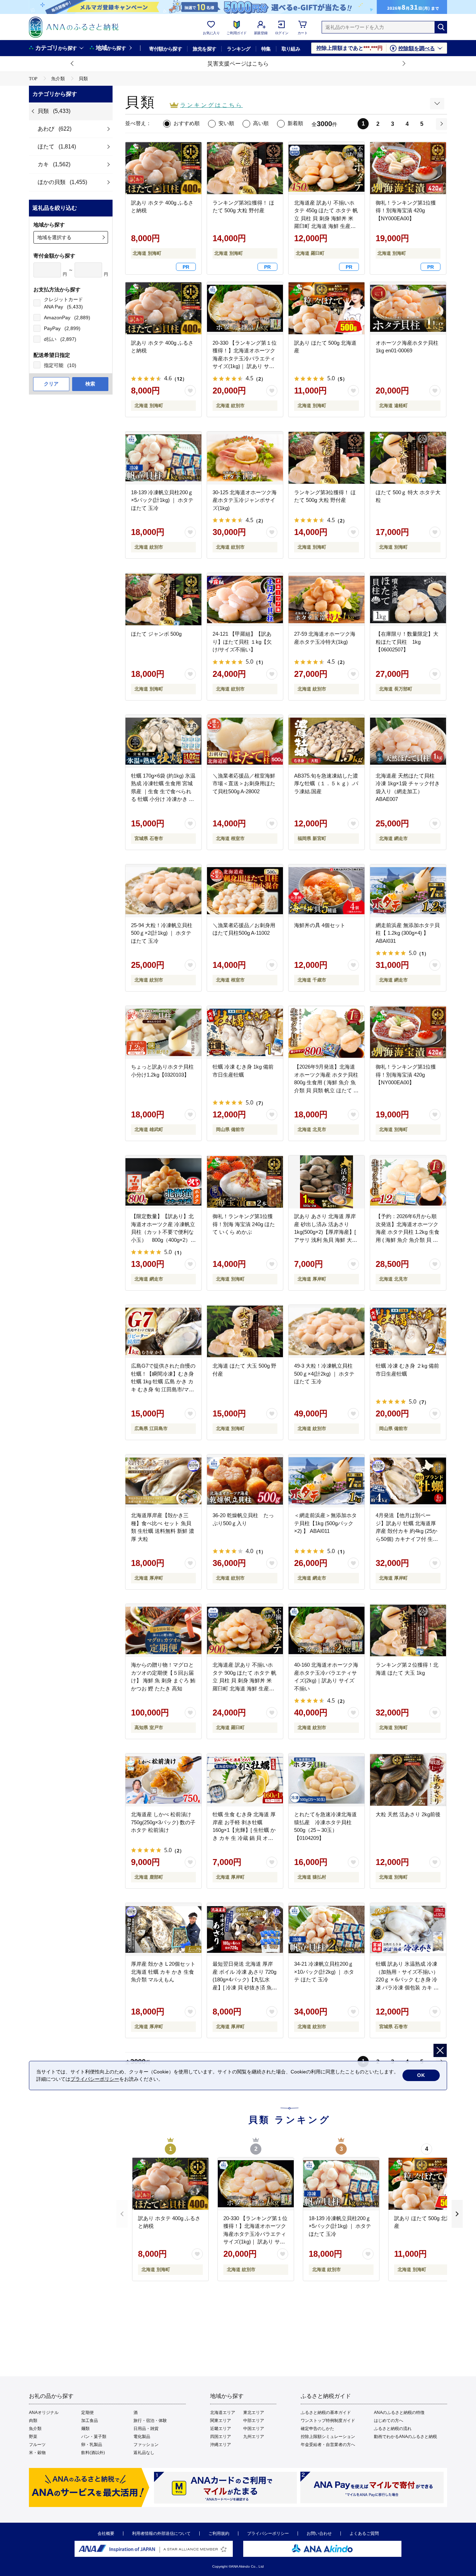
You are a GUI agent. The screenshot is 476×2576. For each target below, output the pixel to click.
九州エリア (254, 2437)
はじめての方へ (389, 2421)
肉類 (33, 2421)
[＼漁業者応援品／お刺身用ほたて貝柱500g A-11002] (245, 891)
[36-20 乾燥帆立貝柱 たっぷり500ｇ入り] (245, 1481)
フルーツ (37, 2445)
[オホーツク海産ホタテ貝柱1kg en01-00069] (408, 308)
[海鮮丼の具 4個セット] (327, 891)
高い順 (261, 123)
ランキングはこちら (212, 105)
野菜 (33, 2437)
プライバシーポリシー (268, 2533)
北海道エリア (223, 2413)
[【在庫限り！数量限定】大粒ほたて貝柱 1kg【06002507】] (408, 599)
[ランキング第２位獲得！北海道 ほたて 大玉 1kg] (408, 1630)
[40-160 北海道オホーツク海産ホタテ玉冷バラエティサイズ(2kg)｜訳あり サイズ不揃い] (327, 1630)
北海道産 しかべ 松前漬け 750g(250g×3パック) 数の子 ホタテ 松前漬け (163, 1822)
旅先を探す (204, 49)
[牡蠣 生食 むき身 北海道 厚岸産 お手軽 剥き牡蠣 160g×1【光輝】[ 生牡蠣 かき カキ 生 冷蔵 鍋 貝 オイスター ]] (245, 1780)
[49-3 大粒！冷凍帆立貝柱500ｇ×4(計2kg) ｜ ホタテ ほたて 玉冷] (327, 1331)
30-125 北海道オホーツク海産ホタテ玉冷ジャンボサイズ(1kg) (245, 500)
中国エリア (254, 2429)
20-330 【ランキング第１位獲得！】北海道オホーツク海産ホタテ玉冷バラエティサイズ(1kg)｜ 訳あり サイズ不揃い (245, 358)
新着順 (295, 123)
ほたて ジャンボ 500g (156, 634)
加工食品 (90, 2421)
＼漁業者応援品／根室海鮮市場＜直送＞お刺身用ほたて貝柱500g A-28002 (244, 783)
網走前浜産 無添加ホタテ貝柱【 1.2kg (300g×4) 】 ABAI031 (408, 933)
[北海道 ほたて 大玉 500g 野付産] (245, 1331)
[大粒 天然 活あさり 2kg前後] (408, 1780)
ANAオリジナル (44, 2413)
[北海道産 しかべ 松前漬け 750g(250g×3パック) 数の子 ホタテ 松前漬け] (163, 1780)
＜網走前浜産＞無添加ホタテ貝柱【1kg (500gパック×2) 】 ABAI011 (325, 1523)
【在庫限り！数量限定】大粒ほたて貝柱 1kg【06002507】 (407, 642)
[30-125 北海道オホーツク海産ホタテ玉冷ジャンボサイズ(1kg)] (245, 458)
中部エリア (254, 2421)
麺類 (85, 2429)
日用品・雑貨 (146, 2429)
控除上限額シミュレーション (328, 2437)
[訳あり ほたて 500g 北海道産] (327, 308)
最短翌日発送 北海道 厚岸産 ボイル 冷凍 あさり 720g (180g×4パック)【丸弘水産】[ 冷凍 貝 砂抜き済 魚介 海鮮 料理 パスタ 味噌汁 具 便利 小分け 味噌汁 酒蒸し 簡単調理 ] (245, 1987)
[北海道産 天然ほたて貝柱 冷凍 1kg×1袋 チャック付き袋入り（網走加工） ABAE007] (408, 741)
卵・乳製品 (92, 2445)
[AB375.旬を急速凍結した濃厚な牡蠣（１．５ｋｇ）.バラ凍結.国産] (327, 741)
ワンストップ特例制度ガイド (328, 2421)
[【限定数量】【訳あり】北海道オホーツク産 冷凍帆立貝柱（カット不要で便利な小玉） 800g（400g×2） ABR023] (163, 1182)
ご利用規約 (219, 2533)
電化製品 (142, 2437)
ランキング (239, 49)
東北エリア (254, 2413)
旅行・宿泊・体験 (150, 2421)
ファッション (146, 2445)
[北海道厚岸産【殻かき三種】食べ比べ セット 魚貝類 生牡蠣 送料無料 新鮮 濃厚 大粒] (163, 1481)
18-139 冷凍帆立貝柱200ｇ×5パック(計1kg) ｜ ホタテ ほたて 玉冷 (162, 500)
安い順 (226, 123)
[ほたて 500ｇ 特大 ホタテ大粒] (408, 458)
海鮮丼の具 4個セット (320, 925)
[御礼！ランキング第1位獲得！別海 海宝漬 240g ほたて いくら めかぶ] (245, 1182)
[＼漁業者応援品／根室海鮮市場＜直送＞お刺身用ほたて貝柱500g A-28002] (245, 741)
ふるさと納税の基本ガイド (326, 2413)
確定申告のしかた (317, 2429)
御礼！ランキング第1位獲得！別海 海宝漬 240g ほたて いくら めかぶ (244, 1224)
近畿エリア (221, 2429)
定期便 (87, 2413)
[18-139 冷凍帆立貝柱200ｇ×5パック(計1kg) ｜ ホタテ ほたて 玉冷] (163, 458)
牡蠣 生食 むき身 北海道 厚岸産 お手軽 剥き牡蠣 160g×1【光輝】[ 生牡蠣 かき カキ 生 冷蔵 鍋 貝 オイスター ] (244, 1830)
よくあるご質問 (364, 2533)
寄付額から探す (166, 49)
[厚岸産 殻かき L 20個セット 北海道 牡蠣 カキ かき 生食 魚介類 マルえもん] (163, 1929)
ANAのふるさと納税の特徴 (399, 2413)
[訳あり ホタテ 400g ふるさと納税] (163, 308)
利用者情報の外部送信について (161, 2533)
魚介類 (35, 2429)
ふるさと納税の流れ (393, 2429)
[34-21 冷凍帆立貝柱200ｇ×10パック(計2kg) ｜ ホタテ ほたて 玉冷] (327, 1929)
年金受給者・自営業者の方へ (328, 2445)
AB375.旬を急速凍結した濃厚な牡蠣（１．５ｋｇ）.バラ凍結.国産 (326, 783)
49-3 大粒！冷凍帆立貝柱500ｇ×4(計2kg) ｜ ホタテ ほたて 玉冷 (324, 1374)
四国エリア (221, 2437)
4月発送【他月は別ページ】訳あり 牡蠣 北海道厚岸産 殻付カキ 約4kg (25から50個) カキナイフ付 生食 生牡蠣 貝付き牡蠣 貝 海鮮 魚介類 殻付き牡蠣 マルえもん (407, 1539)
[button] (72, 64)
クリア (51, 384)
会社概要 (106, 2533)
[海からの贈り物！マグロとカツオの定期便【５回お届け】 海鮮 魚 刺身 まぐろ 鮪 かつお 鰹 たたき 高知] (163, 1630)
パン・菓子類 (94, 2437)
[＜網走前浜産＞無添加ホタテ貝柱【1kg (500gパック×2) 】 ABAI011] (327, 1481)
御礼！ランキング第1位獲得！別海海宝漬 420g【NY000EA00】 (406, 1075)
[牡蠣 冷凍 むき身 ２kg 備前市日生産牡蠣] (408, 1331)
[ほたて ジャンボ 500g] (163, 599)
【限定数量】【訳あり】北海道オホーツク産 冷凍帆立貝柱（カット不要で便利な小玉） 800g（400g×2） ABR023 (163, 1232)
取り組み (291, 49)
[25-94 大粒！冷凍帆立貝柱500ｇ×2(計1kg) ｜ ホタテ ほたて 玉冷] (163, 891)
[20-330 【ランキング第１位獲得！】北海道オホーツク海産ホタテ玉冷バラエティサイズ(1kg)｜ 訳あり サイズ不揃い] (245, 308)
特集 (266, 49)
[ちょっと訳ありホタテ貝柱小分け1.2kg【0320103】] (163, 1032)
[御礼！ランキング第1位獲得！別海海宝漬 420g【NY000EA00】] (408, 1032)
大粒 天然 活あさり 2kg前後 (408, 1814)
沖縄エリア (221, 2445)
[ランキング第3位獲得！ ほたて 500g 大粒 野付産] (327, 458)
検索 (90, 384)
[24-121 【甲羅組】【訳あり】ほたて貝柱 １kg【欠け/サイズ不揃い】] (245, 599)
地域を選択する (54, 237)
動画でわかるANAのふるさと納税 (405, 2437)
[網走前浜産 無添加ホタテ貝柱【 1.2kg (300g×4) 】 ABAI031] (408, 891)
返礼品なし (144, 2453)
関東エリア (221, 2421)
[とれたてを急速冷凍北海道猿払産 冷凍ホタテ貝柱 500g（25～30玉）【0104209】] (327, 1780)
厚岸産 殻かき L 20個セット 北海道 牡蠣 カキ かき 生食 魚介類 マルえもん (163, 1972)
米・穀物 (37, 2453)
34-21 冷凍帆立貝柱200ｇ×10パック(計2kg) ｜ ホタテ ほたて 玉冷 (324, 1972)
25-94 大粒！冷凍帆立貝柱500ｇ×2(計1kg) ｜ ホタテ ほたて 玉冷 (162, 933)
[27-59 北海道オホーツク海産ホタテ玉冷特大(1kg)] (327, 599)
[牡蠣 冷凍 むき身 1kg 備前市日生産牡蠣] (245, 1032)
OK (421, 2075)
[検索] (441, 27)
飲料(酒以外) (93, 2453)
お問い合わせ (319, 2533)
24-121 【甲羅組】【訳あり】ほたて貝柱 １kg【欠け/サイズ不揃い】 (242, 642)
